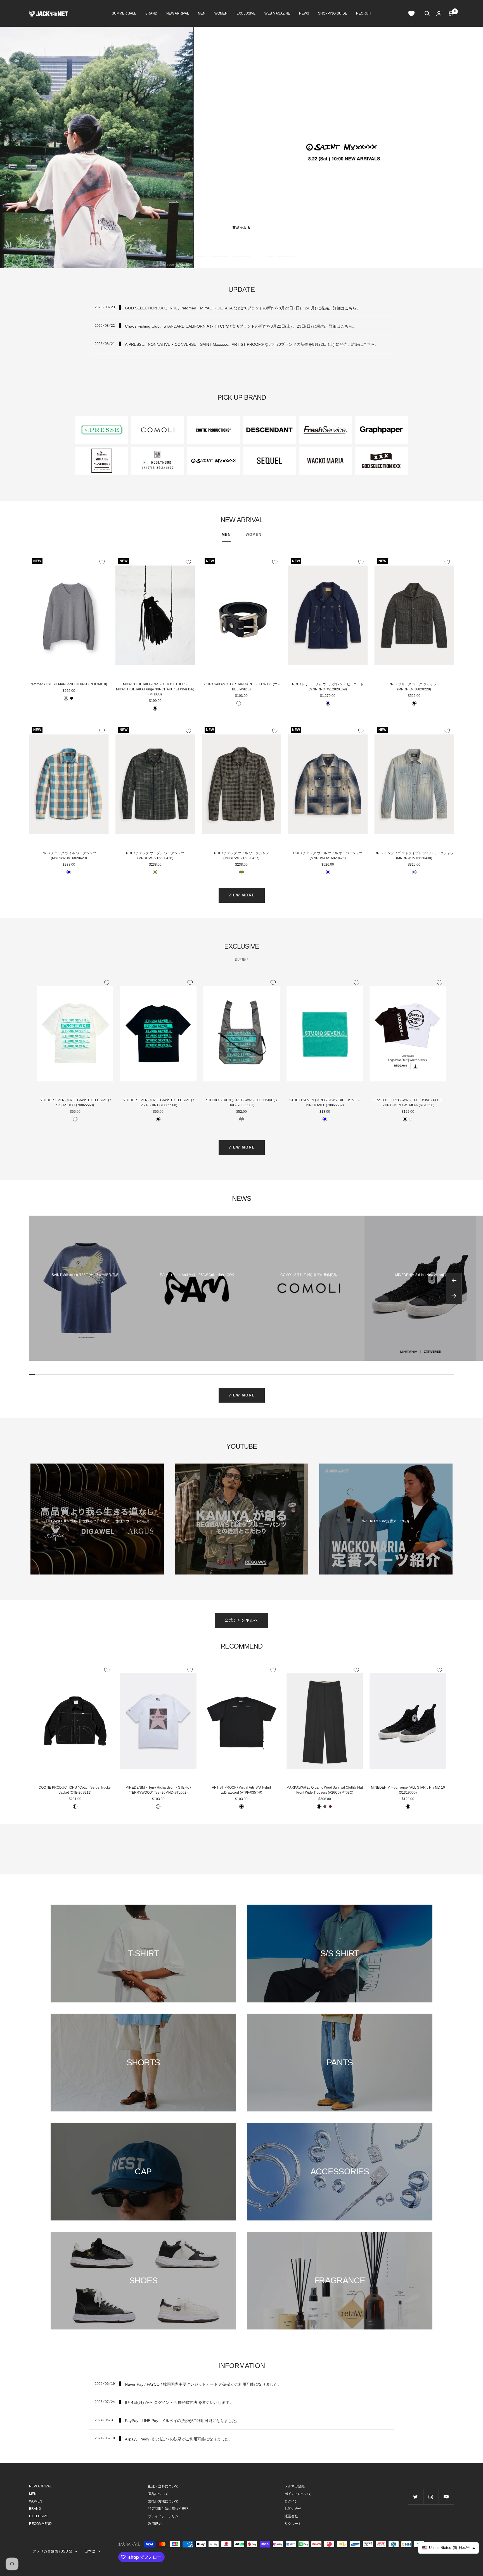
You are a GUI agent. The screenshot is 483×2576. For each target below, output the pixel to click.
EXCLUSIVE (246, 13)
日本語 (90, 2551)
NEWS (304, 13)
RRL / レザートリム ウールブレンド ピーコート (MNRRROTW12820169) (328, 687)
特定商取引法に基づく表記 (168, 2509)
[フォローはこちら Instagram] (431, 2497)
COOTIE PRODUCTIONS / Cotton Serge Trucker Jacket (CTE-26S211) (75, 1790)
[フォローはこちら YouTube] (446, 2497)
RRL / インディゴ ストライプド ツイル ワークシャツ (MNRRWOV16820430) (414, 856)
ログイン (291, 2501)
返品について (158, 2494)
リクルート (293, 2524)
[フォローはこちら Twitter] (415, 2497)
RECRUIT (364, 13)
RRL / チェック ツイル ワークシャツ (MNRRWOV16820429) (69, 856)
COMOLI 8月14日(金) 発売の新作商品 (309, 1275)
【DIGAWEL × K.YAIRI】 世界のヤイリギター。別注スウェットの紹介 (97, 1521)
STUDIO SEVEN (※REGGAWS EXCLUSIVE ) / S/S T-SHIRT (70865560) (75, 1103)
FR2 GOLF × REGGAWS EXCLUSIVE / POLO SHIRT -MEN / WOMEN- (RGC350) (408, 1103)
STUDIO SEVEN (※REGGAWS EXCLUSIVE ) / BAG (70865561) (241, 1103)
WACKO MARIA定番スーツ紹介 (386, 1521)
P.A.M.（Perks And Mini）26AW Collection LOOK (197, 1275)
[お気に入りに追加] (102, 562)
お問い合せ (293, 2509)
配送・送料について (163, 2486)
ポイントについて (298, 2494)
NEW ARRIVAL (178, 13)
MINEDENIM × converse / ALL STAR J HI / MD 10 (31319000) (408, 1790)
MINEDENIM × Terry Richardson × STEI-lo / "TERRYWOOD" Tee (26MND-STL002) (158, 1790)
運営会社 (291, 2516)
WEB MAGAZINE (277, 13)
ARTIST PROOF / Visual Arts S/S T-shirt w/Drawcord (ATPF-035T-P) (241, 1790)
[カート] (451, 13)
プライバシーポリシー (165, 2516)
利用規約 (155, 2524)
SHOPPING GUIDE (333, 13)
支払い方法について (163, 2501)
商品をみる (242, 228)
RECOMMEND (40, 2524)
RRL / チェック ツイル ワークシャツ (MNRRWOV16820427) (241, 856)
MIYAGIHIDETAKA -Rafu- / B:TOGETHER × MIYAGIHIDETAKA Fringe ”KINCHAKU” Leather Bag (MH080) (155, 689)
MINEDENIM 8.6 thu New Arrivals (420, 1275)
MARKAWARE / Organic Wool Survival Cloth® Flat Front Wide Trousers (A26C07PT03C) (325, 1790)
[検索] (427, 13)
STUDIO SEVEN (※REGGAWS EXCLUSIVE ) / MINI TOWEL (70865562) (325, 1103)
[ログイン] (439, 14)
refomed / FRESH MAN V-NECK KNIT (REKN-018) (69, 684)
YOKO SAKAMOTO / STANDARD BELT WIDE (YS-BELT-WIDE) (241, 687)
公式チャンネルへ (241, 1620)
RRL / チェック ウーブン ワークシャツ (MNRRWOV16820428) (155, 856)
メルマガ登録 (295, 2486)
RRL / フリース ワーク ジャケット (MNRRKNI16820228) (414, 687)
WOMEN (221, 13)
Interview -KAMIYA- (241, 1521)
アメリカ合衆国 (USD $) (52, 2551)
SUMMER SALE (124, 13)
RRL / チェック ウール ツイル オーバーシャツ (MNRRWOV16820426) (328, 856)
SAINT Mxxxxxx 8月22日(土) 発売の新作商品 (85, 1275)
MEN (202, 13)
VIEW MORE (242, 895)
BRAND (151, 13)
